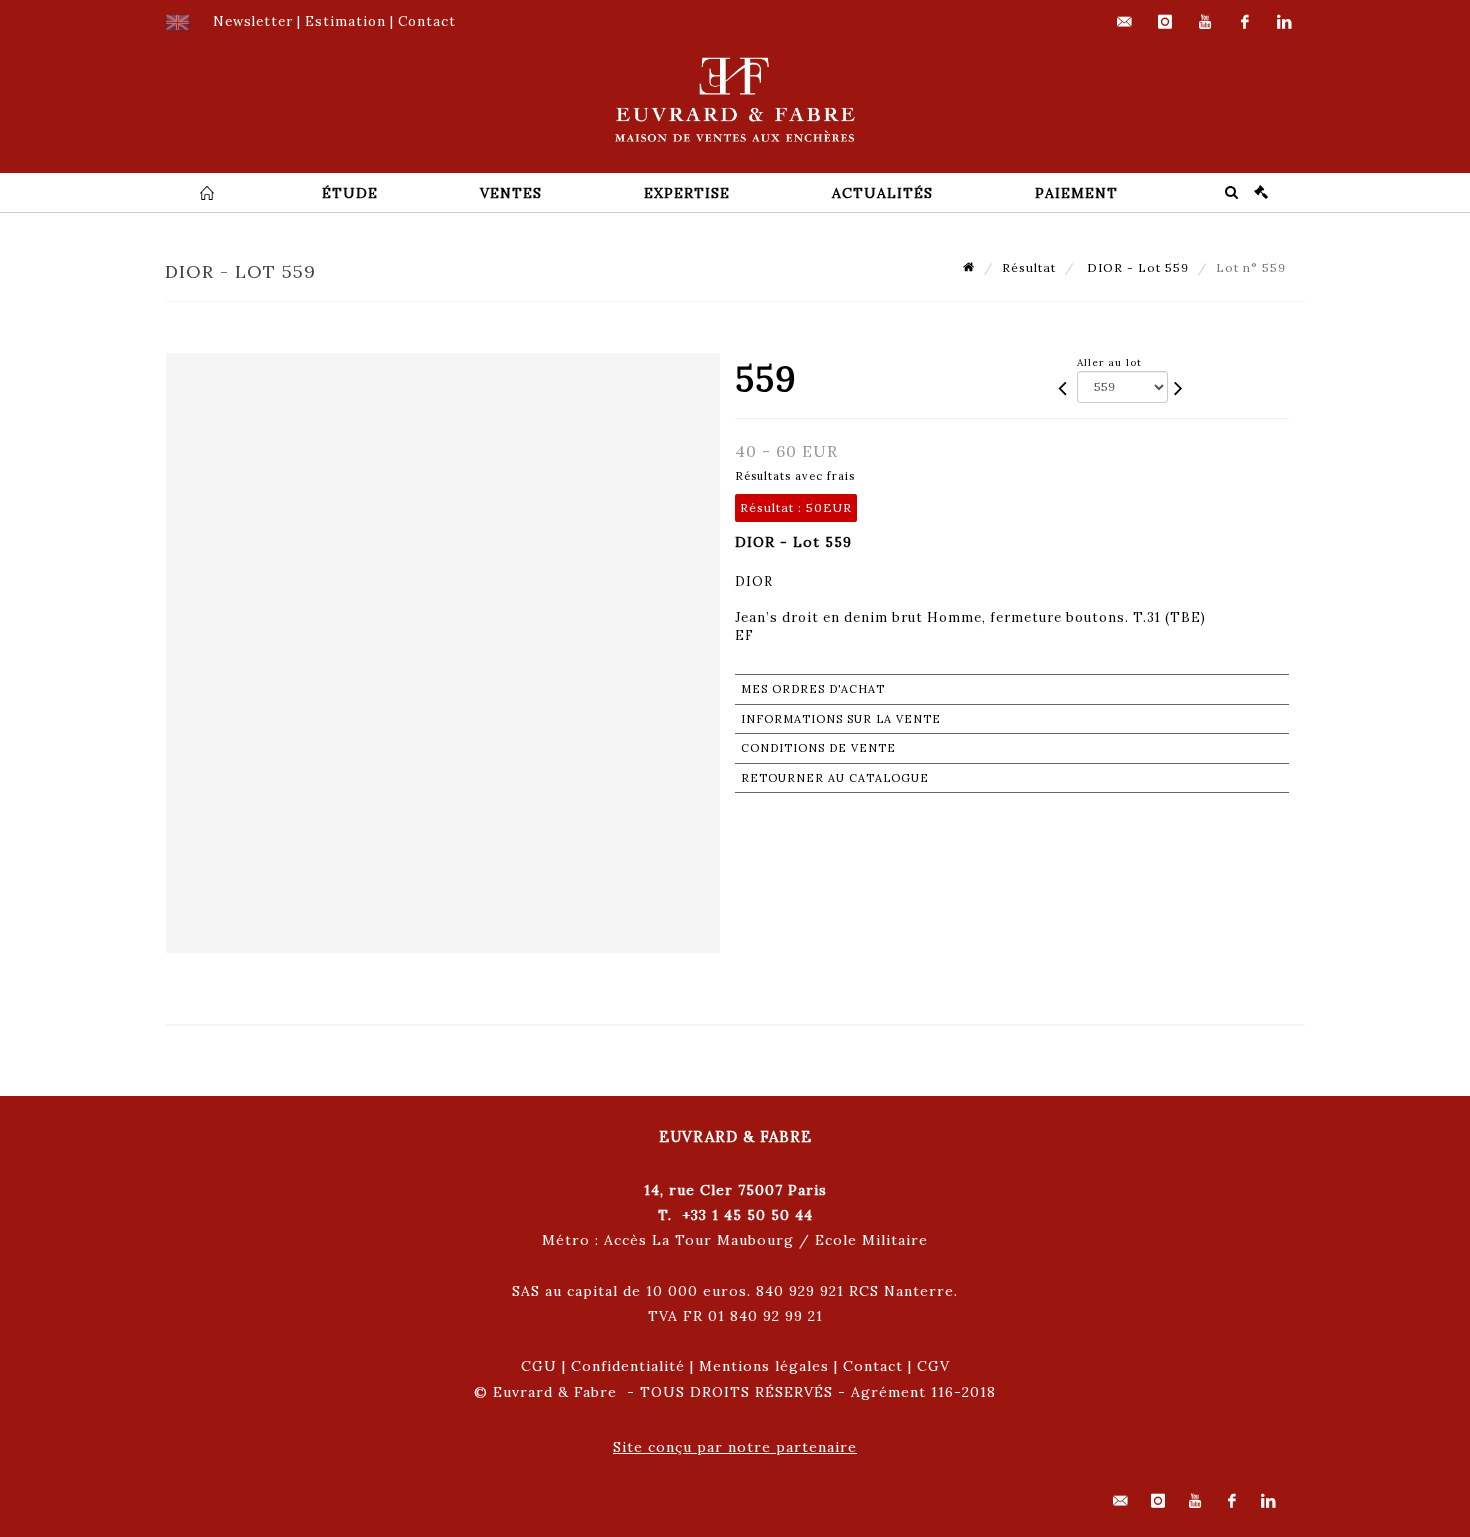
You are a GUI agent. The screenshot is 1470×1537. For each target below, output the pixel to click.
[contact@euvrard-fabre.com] (1125, 22)
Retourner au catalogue (835, 778)
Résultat (1029, 267)
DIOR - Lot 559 (1136, 267)
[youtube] (1205, 22)
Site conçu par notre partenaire (735, 1447)
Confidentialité (628, 1366)
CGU (539, 1366)
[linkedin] (1285, 22)
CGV (933, 1366)
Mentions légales (764, 1366)
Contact (873, 1366)
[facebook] (1245, 22)
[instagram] (1165, 22)
